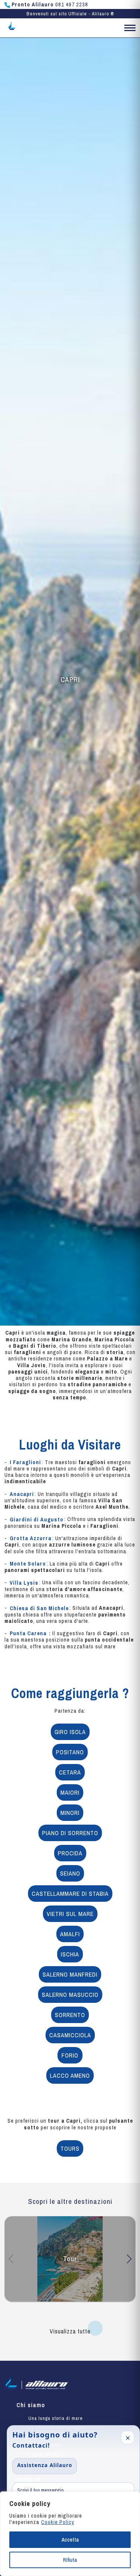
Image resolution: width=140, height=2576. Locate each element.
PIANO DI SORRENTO (70, 1833)
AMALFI (70, 1934)
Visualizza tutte (70, 2331)
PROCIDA (70, 1853)
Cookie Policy (58, 2522)
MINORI (70, 1813)
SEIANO (70, 1873)
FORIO (70, 2055)
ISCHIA (70, 1954)
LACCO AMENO (70, 2075)
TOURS (70, 2148)
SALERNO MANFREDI (70, 1974)
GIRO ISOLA (70, 1732)
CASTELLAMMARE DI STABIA (70, 1894)
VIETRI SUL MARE (70, 1914)
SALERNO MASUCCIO (70, 1995)
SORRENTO (70, 2015)
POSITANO (70, 1752)
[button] (130, 29)
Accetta (70, 2540)
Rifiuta (70, 2560)
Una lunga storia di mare (56, 2418)
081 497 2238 (50, 4)
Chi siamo (31, 2405)
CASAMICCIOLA (70, 2035)
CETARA (70, 1772)
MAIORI (70, 1792)
